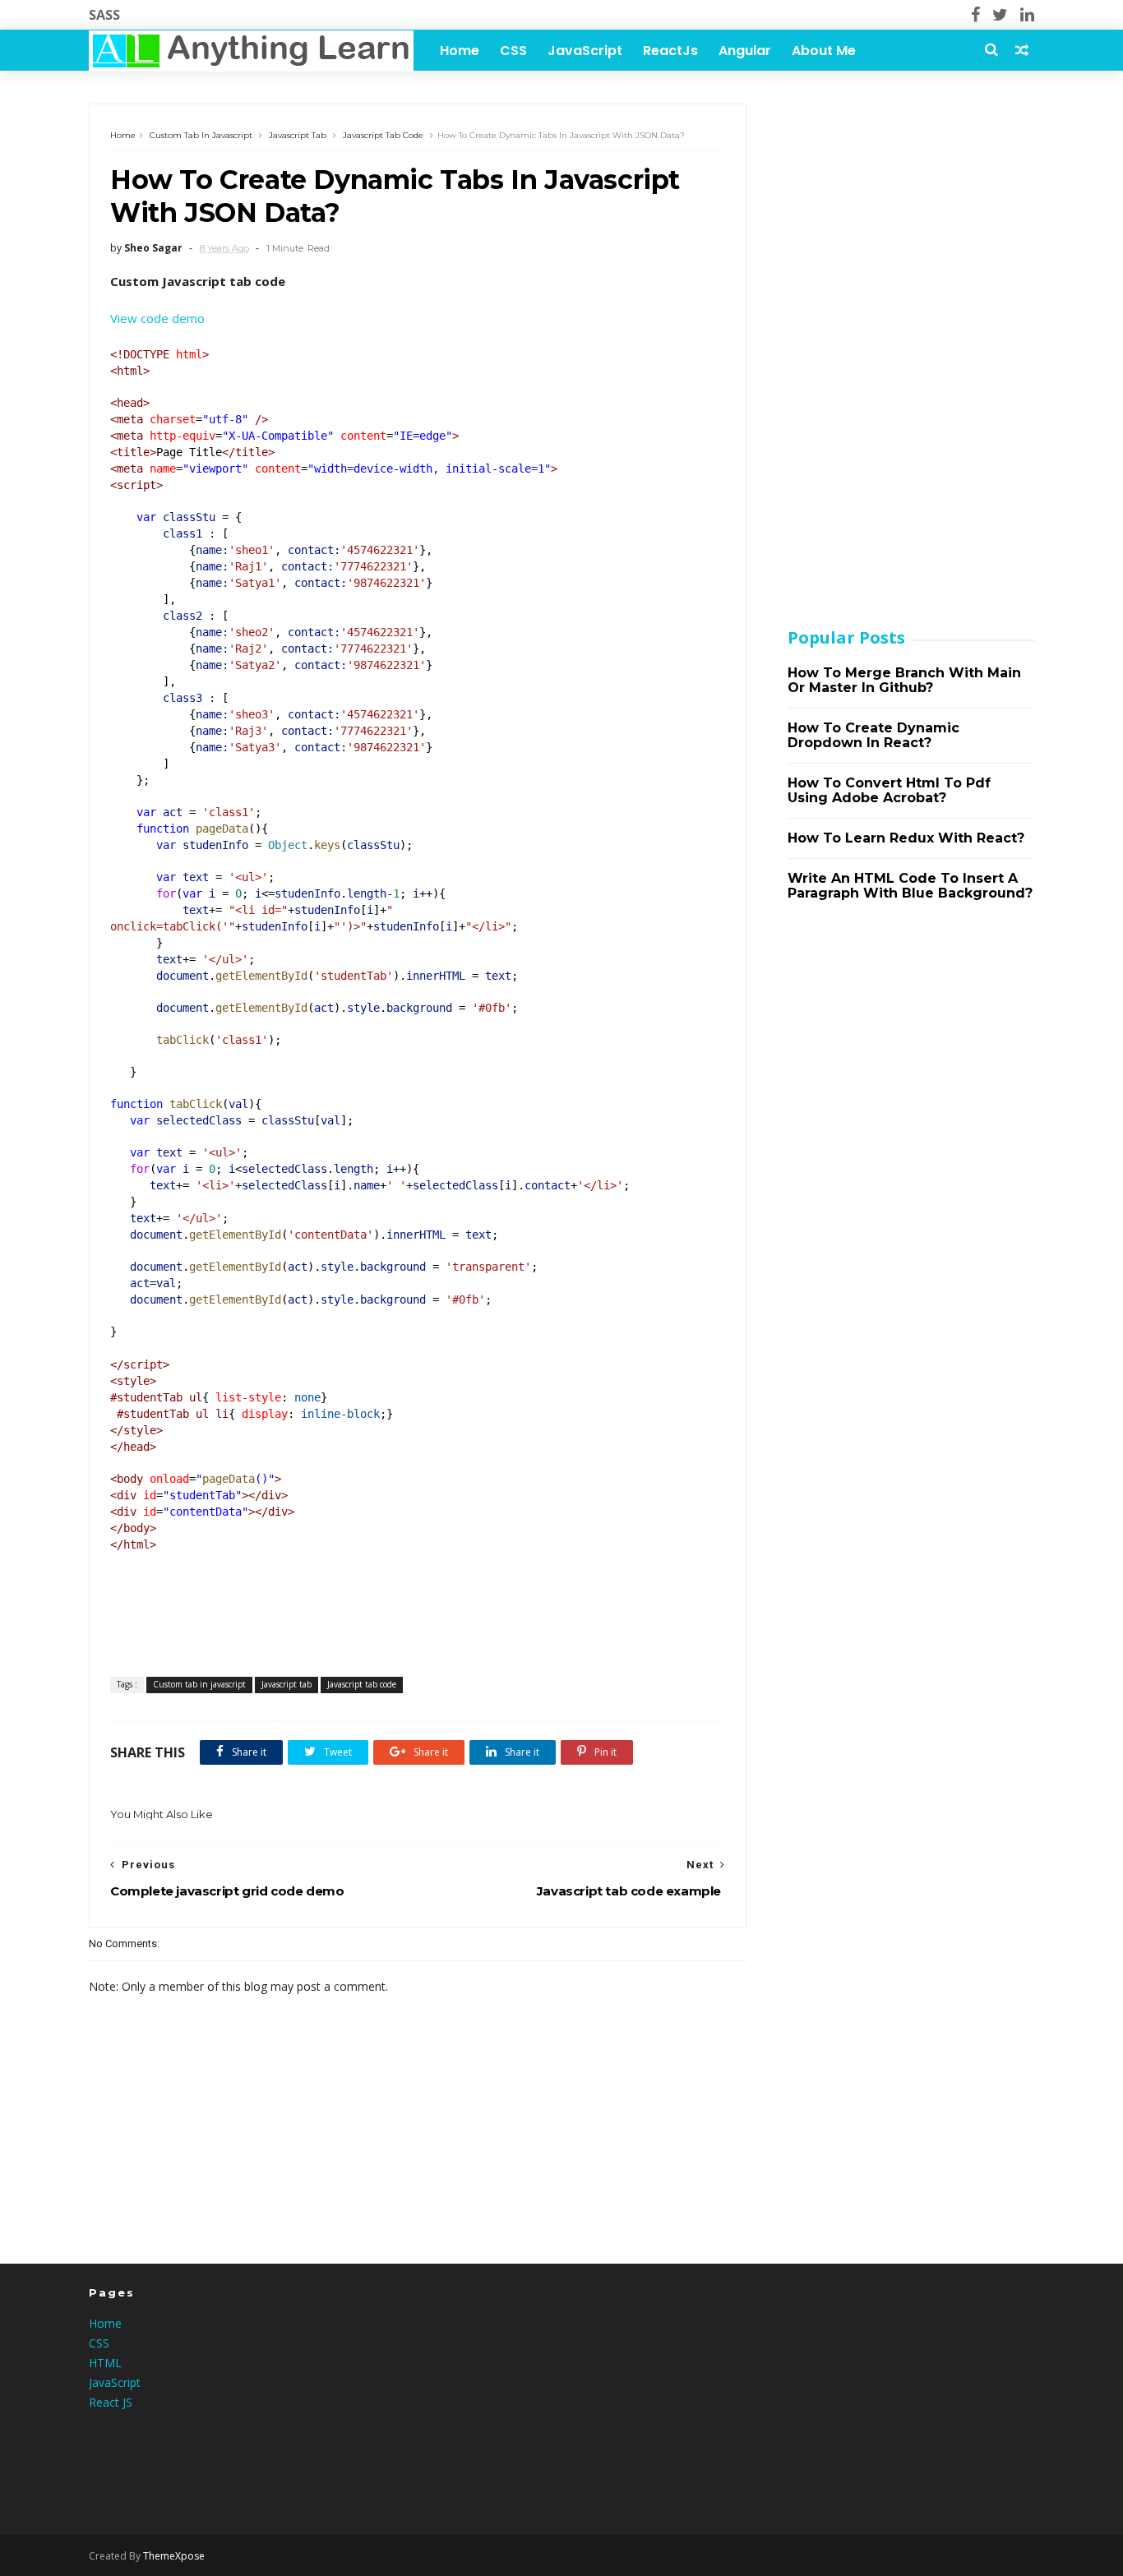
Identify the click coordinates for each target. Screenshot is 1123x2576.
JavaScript (585, 51)
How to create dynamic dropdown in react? (873, 735)
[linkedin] (1027, 15)
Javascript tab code (383, 135)
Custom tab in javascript (201, 135)
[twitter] (1000, 15)
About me (824, 51)
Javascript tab (298, 135)
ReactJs (670, 51)
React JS (111, 2402)
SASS (104, 15)
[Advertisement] (911, 350)
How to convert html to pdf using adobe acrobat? (889, 790)
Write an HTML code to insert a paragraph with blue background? (910, 886)
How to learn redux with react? (906, 838)
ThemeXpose (174, 2556)
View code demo (157, 318)
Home (460, 51)
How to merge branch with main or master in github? (904, 680)
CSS (513, 51)
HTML (105, 2363)
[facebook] (975, 15)
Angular (745, 51)
